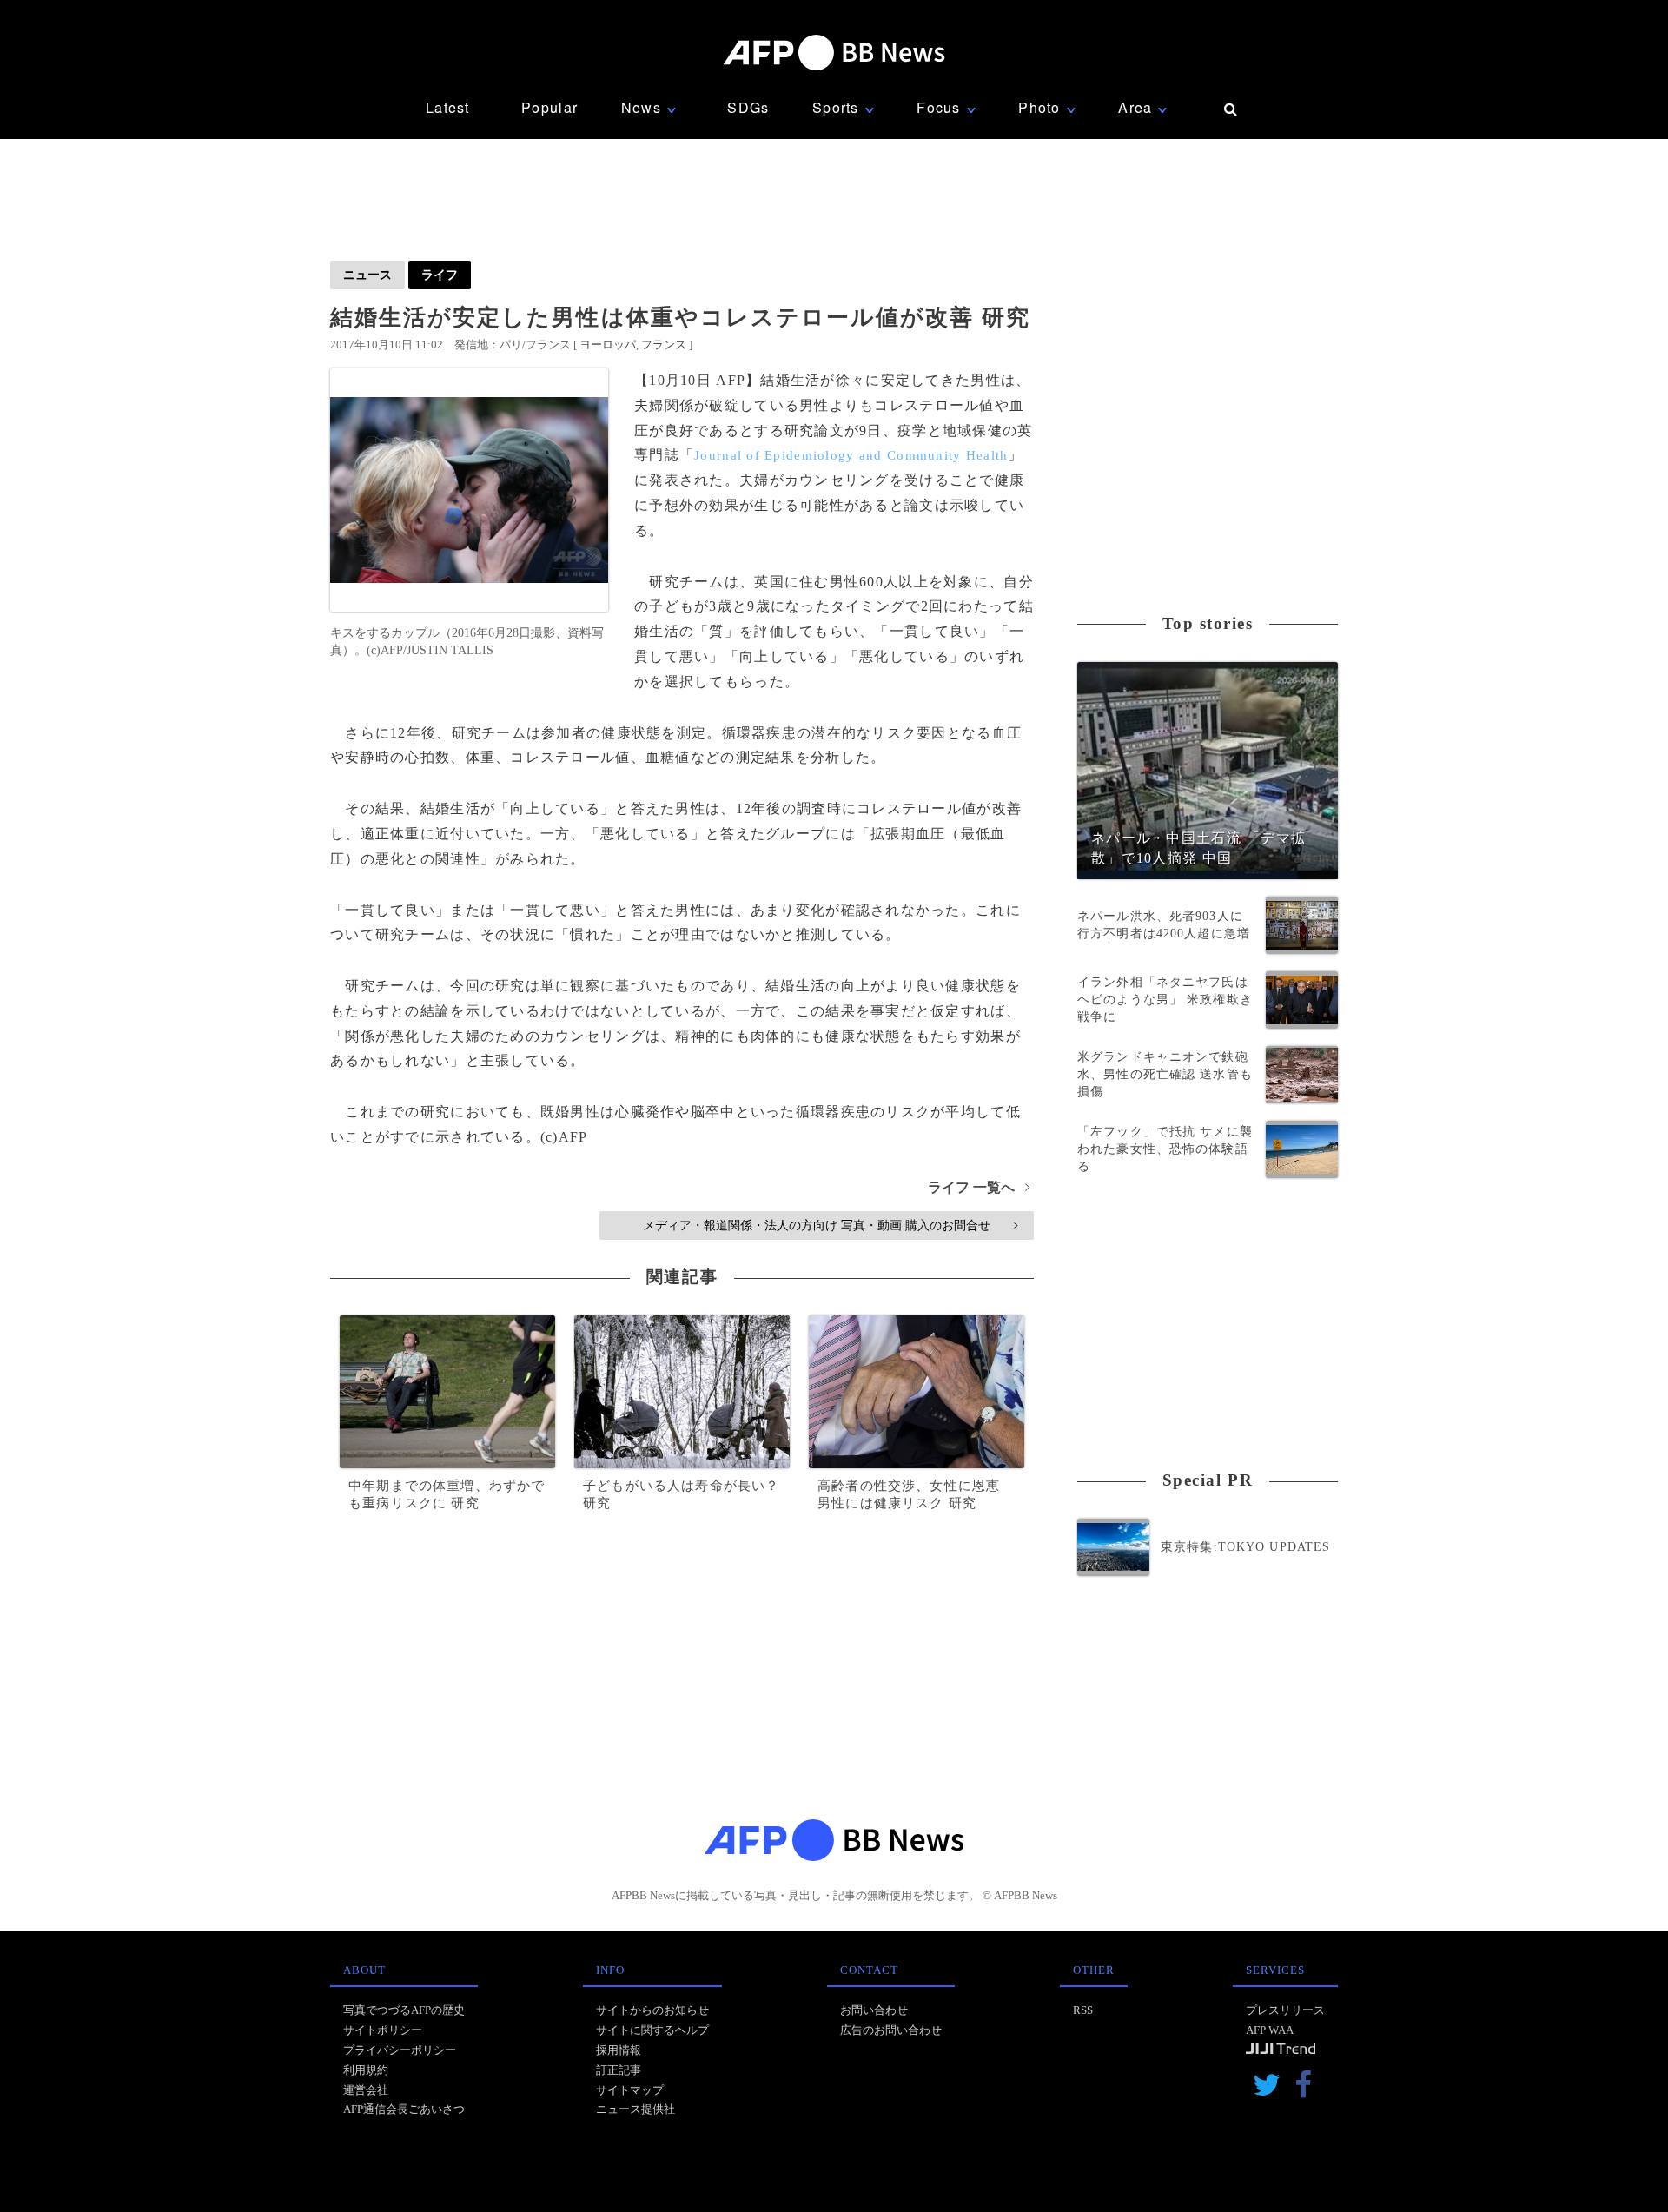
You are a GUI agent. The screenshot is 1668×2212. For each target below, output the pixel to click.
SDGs (748, 107)
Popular (549, 107)
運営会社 (366, 2090)
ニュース (367, 275)
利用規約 (366, 2070)
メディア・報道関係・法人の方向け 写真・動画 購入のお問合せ (830, 1225)
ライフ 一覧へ (979, 1187)
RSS (1083, 2010)
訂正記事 (619, 2070)
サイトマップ (630, 2090)
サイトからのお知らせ (652, 2010)
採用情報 (619, 2050)
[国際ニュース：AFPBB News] (834, 53)
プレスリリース (1285, 2010)
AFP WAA (1270, 2030)
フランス (664, 344)
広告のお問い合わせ (891, 2030)
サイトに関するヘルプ (652, 2030)
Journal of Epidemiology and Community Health (851, 455)
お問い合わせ (874, 2010)
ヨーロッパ (608, 344)
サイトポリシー (383, 2030)
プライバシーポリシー (400, 2050)
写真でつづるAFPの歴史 (404, 2010)
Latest (448, 107)
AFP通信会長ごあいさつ (404, 2109)
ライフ (440, 275)
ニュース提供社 (635, 2109)
